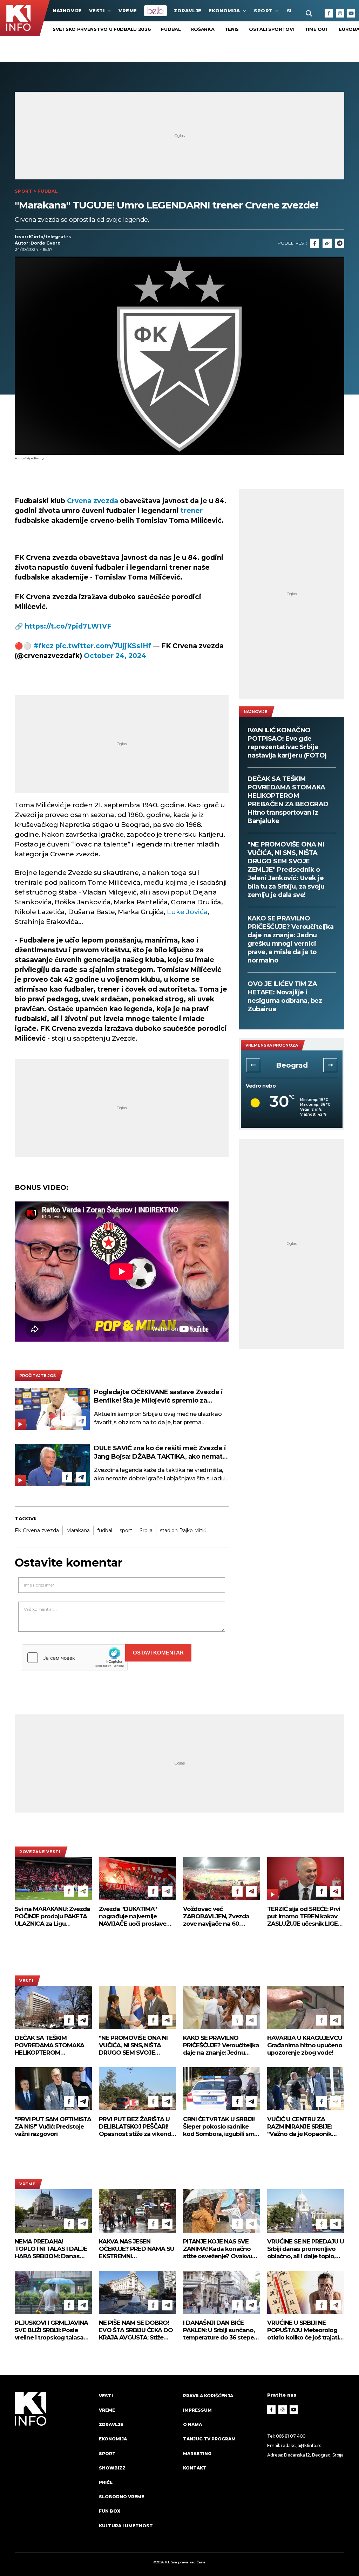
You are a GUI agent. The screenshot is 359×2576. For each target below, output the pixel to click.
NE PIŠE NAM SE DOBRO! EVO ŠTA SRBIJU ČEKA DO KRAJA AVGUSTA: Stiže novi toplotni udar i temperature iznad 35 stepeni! (136, 2330)
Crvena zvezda (93, 501)
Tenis (232, 29)
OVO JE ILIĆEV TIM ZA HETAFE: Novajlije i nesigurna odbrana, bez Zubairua (285, 996)
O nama (192, 2424)
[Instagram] (340, 13)
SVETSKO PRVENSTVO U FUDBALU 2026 (102, 29)
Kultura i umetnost (126, 2526)
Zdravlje (188, 11)
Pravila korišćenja (208, 2396)
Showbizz (112, 2468)
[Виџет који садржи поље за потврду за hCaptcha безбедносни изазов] (75, 1658)
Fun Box (110, 2511)
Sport (263, 11)
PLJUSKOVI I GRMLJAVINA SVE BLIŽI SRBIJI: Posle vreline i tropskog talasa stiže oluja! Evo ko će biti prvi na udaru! (51, 2330)
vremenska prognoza (272, 1045)
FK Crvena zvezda (37, 1530)
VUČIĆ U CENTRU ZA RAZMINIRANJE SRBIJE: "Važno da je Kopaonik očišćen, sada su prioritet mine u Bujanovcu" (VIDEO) (306, 2127)
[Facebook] (329, 13)
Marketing (197, 2454)
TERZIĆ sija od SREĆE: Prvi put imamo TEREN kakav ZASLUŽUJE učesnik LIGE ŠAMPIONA (304, 1916)
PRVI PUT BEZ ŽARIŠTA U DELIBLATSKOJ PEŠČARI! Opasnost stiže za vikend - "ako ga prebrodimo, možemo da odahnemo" (137, 2127)
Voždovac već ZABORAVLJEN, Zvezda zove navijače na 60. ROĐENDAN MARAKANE (217, 1916)
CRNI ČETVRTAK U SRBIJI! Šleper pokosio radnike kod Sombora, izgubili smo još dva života (221, 2127)
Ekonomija (224, 11)
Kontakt (195, 2468)
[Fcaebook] (314, 243)
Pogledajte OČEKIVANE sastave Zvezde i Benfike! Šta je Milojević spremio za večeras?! (158, 1396)
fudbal (105, 1530)
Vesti (97, 11)
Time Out (317, 29)
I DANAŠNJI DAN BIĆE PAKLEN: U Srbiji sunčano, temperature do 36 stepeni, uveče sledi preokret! (222, 2330)
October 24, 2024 (115, 656)
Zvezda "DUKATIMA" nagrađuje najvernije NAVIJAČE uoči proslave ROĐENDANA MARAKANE (135, 1916)
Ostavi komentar (158, 1653)
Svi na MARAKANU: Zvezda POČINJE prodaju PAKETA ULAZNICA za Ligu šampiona (52, 1916)
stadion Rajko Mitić (183, 1530)
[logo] (53, 2467)
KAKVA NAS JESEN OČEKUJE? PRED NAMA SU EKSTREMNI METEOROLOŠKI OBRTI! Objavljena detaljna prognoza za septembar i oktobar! (137, 2249)
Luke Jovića (187, 912)
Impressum (197, 2410)
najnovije (67, 11)
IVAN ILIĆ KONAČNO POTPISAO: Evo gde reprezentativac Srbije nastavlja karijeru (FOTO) (287, 743)
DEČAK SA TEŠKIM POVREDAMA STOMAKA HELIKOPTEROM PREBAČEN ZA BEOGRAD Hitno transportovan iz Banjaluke (288, 800)
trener (192, 511)
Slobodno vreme (121, 2497)
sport (126, 1530)
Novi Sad (292, 1065)
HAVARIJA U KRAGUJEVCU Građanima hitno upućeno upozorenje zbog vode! (305, 2045)
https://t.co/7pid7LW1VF (68, 626)
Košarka (203, 29)
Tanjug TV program (209, 2439)
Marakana (78, 1530)
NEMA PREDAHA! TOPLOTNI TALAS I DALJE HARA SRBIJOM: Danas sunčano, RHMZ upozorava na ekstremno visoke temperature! (53, 2249)
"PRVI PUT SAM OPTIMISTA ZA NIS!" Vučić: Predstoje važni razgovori (53, 2126)
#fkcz (43, 646)
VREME (128, 11)
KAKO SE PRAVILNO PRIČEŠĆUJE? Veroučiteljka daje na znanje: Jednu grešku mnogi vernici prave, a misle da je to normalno (291, 939)
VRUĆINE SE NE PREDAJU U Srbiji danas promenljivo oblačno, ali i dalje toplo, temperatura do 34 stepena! (306, 2249)
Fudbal (171, 29)
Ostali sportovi (272, 29)
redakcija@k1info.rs (301, 2445)
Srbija (146, 1530)
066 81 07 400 (291, 2436)
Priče (106, 2482)
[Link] (327, 243)
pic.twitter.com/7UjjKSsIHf (103, 646)
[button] (253, 1065)
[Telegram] (340, 243)
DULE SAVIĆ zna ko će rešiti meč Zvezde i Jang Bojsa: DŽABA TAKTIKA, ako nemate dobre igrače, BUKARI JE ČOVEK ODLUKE (160, 1453)
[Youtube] (351, 13)
